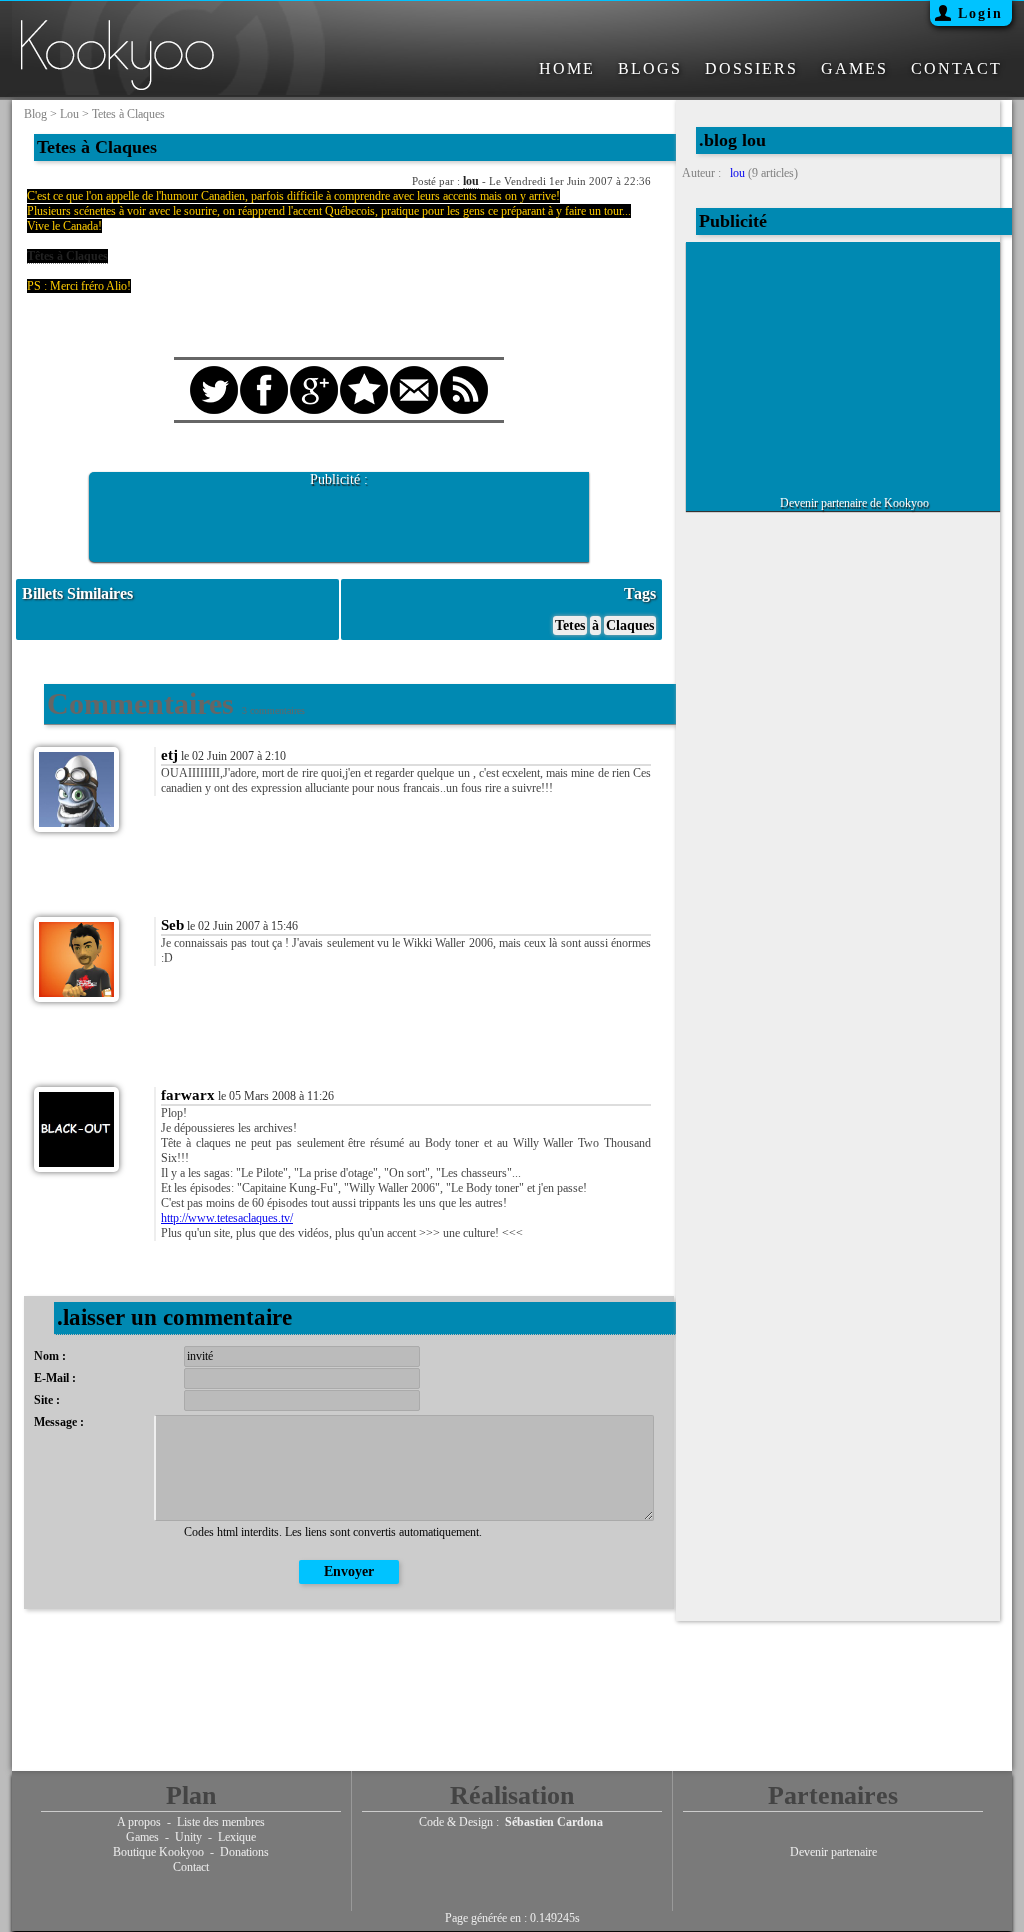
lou (69, 114)
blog (35, 114)
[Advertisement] (339, 518)
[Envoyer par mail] (414, 372)
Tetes (570, 625)
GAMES (854, 68)
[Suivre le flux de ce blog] (464, 372)
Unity (188, 1837)
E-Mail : (55, 1378)
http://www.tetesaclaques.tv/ (227, 1218)
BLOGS (650, 68)
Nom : (50, 1356)
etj (169, 755)
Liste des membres (221, 1822)
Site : (47, 1400)
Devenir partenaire (833, 1852)
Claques (630, 625)
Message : (59, 1422)
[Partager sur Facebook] (264, 372)
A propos (139, 1822)
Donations (244, 1852)
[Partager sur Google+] (314, 372)
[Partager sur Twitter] (214, 372)
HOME (567, 68)
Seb (172, 925)
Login (980, 13)
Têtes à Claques (67, 256)
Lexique (237, 1837)
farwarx (188, 1095)
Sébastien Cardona (554, 1822)
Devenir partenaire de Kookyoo (854, 503)
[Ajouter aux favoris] (364, 372)
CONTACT (956, 68)
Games (142, 1837)
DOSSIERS (751, 68)
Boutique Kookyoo (158, 1852)
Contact (191, 1867)
